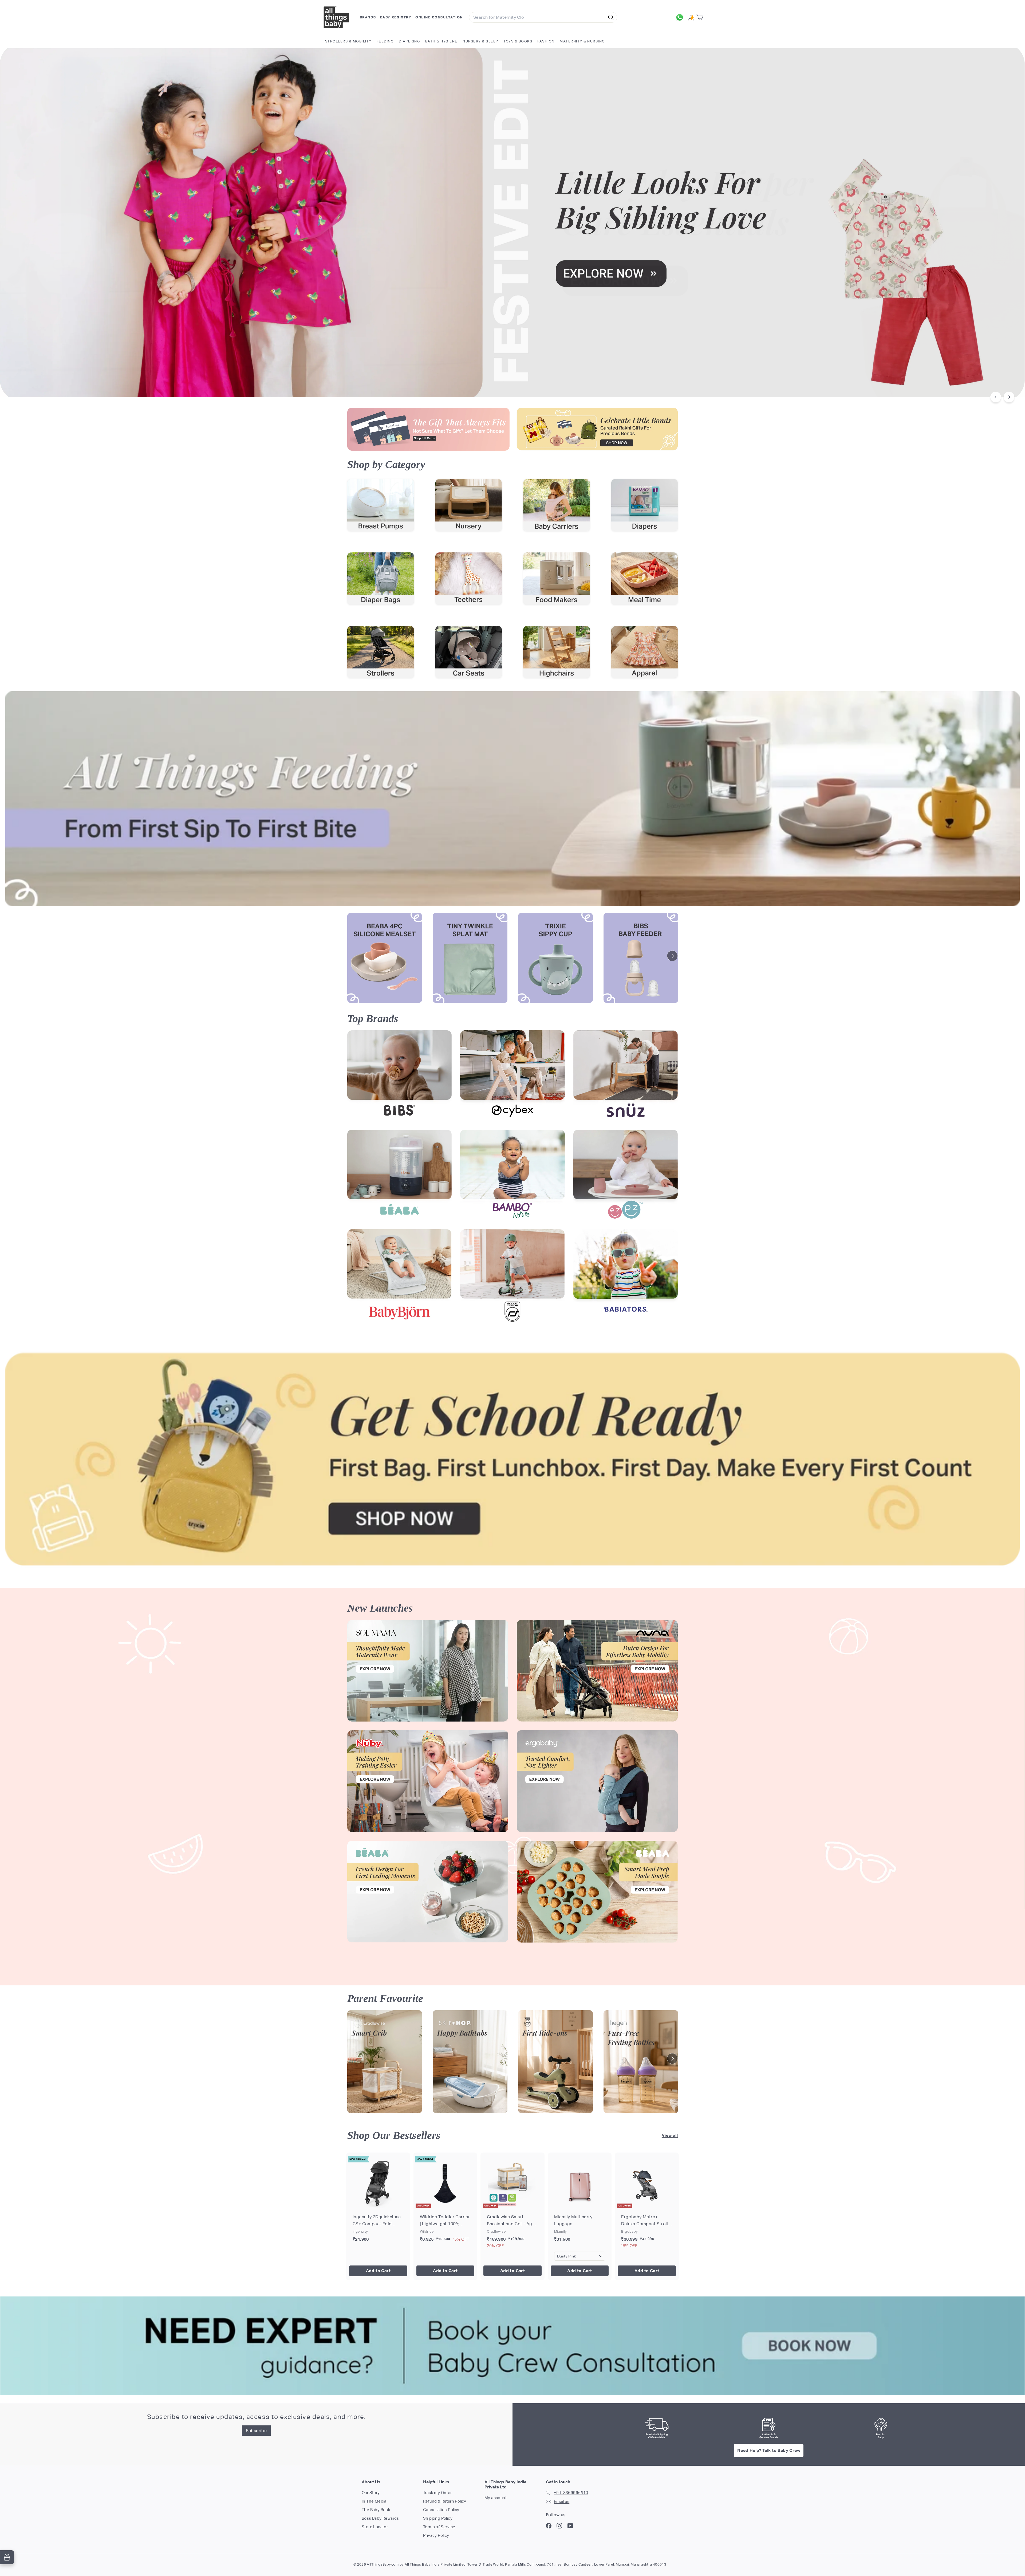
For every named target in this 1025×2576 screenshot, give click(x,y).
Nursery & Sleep (480, 41)
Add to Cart (378, 2271)
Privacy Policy (436, 2535)
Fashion (546, 41)
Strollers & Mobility (348, 41)
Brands (368, 17)
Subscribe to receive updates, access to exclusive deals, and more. (256, 2417)
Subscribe (256, 2431)
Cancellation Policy (441, 2510)
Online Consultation (439, 17)
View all (670, 2135)
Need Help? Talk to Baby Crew (769, 2450)
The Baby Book (376, 2510)
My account (496, 2498)
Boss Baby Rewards (380, 2518)
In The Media (374, 2501)
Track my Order (437, 2493)
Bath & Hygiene (441, 41)
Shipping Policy (438, 2518)
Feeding (385, 41)
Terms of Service (439, 2527)
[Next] (1009, 397)
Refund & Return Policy (445, 2501)
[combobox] (543, 17)
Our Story (371, 2493)
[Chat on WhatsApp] (681, 17)
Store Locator (375, 2527)
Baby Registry (396, 17)
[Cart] (701, 17)
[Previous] (996, 397)
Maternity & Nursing (582, 41)
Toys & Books (518, 41)
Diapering (409, 41)
